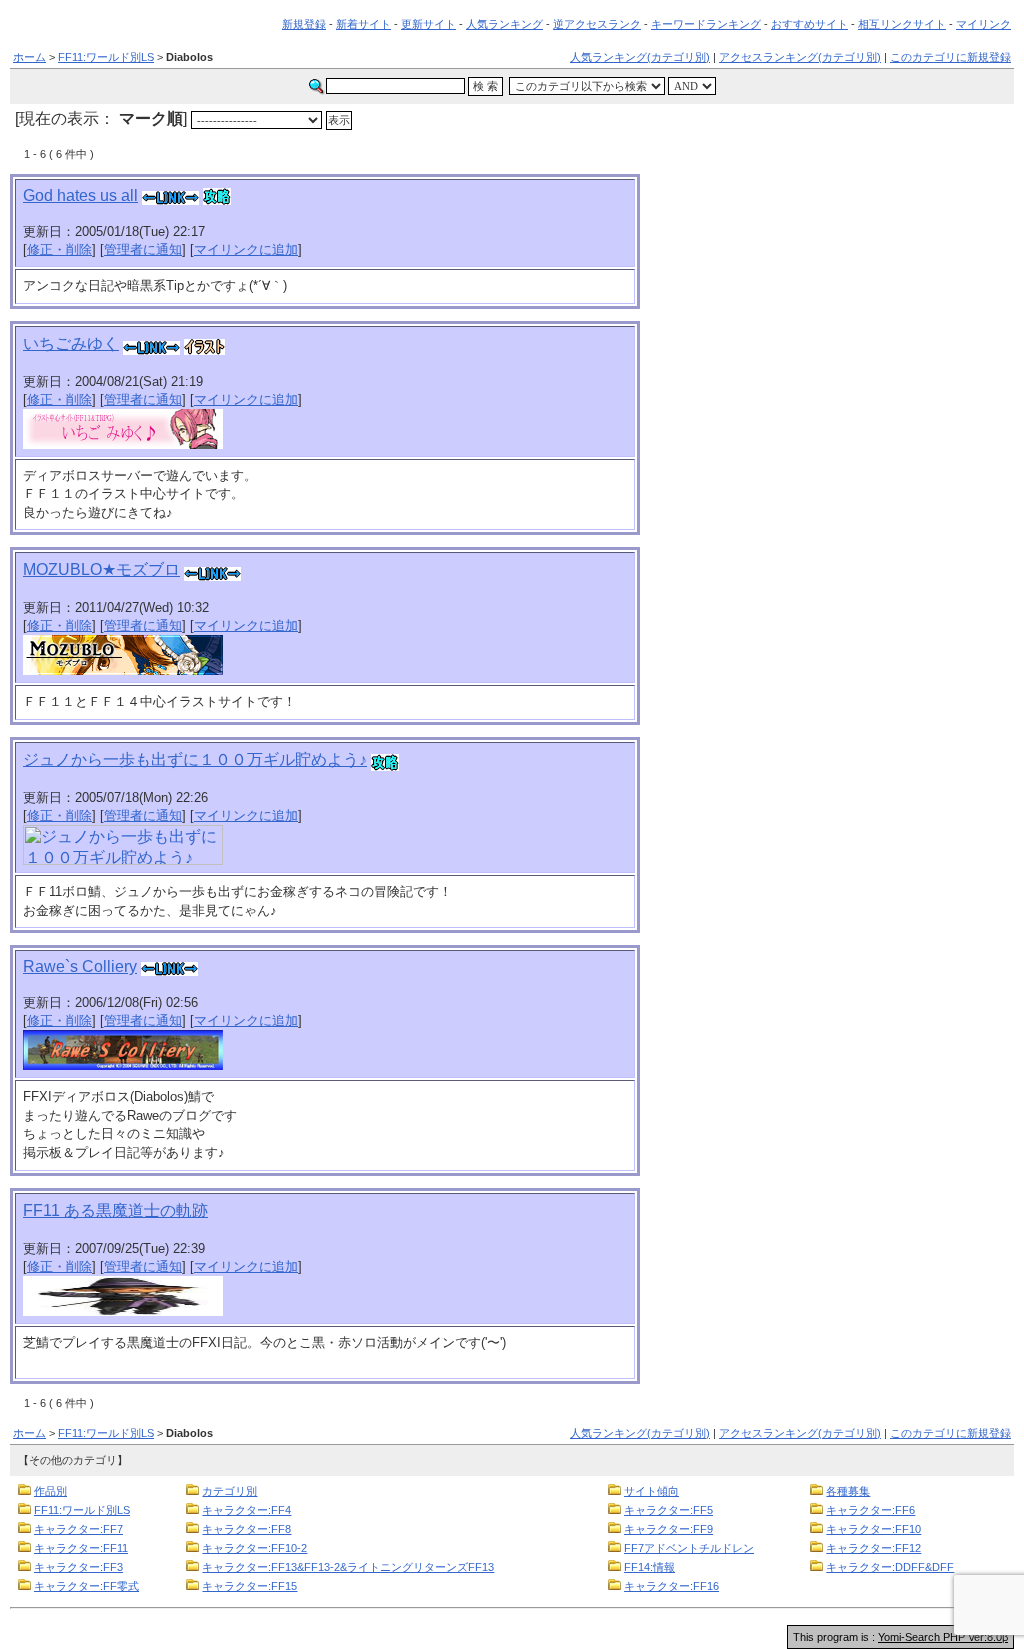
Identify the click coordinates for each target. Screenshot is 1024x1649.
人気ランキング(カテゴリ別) (640, 57)
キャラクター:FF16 (671, 1586)
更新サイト (428, 24)
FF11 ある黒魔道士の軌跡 (115, 1210)
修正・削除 (59, 249)
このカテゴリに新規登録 (950, 57)
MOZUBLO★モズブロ (101, 569)
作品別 (50, 1491)
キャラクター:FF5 (668, 1510)
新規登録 (304, 24)
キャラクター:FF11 (81, 1548)
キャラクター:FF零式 (86, 1586)
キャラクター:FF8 (246, 1529)
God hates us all (80, 195)
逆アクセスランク (597, 24)
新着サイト (363, 24)
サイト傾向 (651, 1491)
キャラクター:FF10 (873, 1529)
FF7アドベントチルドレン (689, 1548)
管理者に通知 (143, 249)
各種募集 (848, 1491)
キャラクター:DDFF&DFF (890, 1567)
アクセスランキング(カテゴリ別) (800, 57)
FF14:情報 (649, 1567)
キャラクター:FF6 (870, 1510)
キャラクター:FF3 (78, 1567)
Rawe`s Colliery (80, 966)
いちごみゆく (71, 343)
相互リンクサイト (902, 24)
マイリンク (983, 24)
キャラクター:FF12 (873, 1548)
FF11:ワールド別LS (106, 57)
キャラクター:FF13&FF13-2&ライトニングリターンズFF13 (348, 1567)
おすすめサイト (809, 24)
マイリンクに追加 (246, 249)
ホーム (29, 57)
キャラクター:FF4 (246, 1510)
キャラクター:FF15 (249, 1586)
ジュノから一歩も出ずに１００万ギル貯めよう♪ (195, 759)
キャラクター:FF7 (78, 1529)
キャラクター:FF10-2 (254, 1548)
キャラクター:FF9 (668, 1529)
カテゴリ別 (229, 1491)
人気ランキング (504, 24)
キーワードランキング (706, 24)
